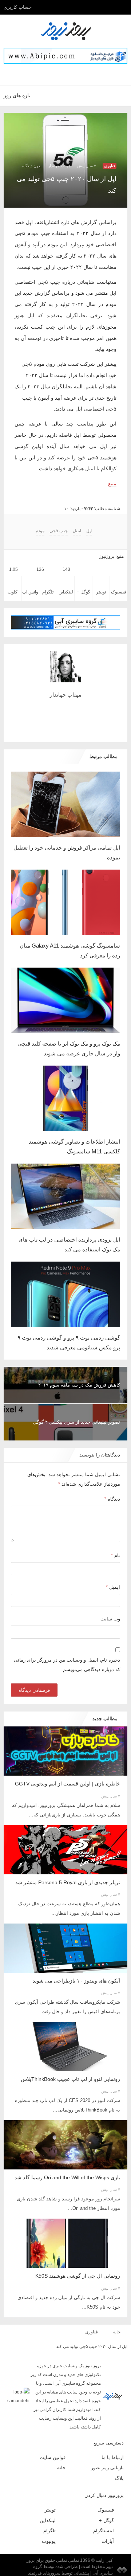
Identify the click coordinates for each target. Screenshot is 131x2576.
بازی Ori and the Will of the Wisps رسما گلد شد (67, 2177)
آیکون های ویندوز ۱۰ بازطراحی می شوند (76, 1981)
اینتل (77, 531)
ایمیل (113, 1587)
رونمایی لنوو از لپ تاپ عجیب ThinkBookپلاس (70, 2079)
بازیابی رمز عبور (107, 2468)
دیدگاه (112, 1499)
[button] (74, 74)
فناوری (110, 166)
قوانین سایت (53, 2457)
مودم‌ (40, 531)
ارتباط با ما (113, 2457)
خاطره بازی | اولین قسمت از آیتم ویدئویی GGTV (68, 1784)
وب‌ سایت (110, 1619)
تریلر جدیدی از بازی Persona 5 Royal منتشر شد (68, 1882)
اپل (89, 531)
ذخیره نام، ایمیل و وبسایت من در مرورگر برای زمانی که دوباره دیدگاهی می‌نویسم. (67, 1665)
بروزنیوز (107, 556)
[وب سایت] (68, 735)
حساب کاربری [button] (18, 7)
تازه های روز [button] (17, 95)
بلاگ (119, 2478)
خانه (117, 2332)
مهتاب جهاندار (59, 166)
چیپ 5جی (59, 531)
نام (116, 1555)
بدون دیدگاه (32, 166)
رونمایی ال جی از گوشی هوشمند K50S (78, 2276)
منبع (112, 483)
